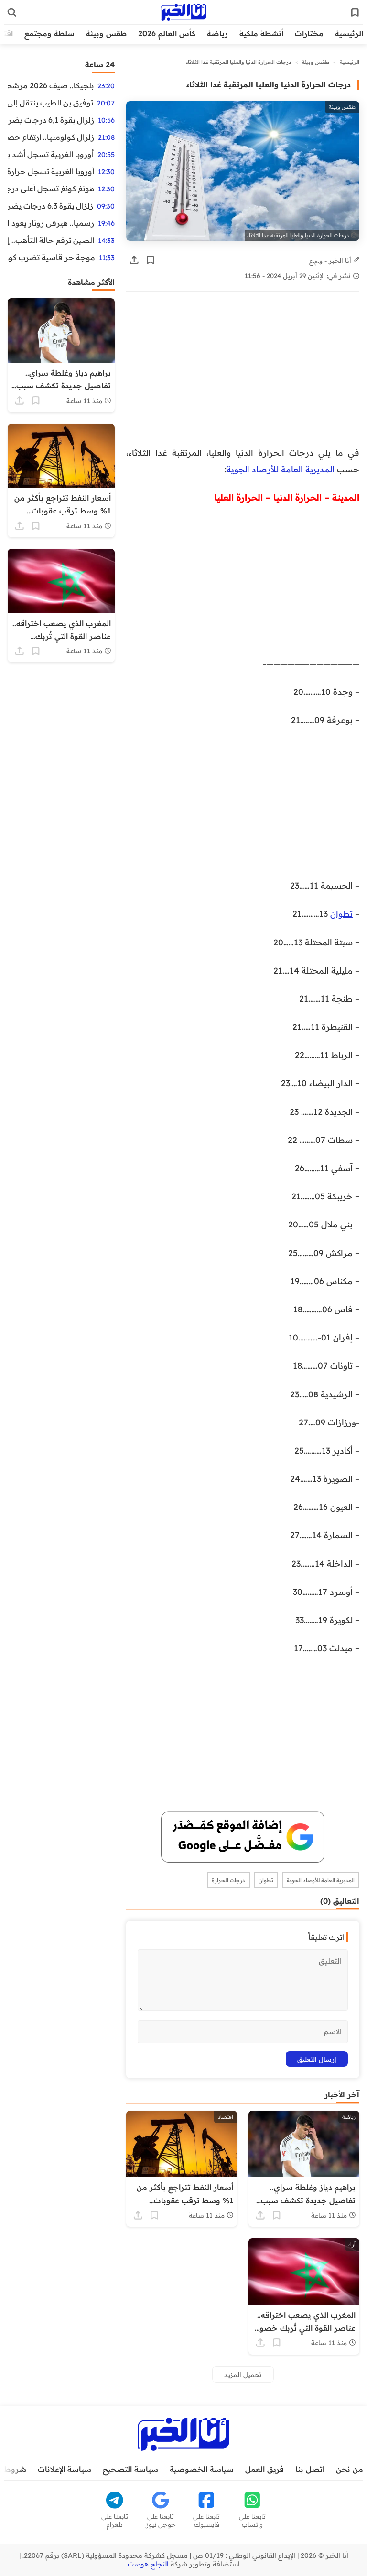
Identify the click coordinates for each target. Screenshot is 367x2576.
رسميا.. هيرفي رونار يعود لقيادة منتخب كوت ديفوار (51, 223)
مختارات (309, 33)
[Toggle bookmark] (151, 260)
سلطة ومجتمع (49, 33)
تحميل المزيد (243, 2374)
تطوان (341, 913)
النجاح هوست (148, 2564)
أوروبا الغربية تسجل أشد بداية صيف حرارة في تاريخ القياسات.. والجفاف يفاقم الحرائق (51, 154)
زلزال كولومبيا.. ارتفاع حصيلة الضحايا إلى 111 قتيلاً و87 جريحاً (51, 137)
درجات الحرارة (228, 1880)
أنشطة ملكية (261, 33)
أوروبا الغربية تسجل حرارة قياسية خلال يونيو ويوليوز (51, 171)
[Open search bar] (12, 12)
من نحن (350, 2469)
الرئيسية (349, 33)
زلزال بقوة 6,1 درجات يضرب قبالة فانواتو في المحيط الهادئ (51, 120)
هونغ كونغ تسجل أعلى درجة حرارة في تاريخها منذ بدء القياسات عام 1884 (51, 188)
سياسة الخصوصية (202, 2469)
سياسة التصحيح (130, 2469)
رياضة (217, 33)
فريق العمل (264, 2469)
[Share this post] (134, 260)
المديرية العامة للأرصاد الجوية (281, 469)
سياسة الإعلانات (65, 2469)
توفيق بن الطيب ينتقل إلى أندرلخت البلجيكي (50, 103)
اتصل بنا (310, 2469)
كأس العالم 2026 (167, 33)
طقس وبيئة (106, 33)
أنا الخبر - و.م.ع (331, 260)
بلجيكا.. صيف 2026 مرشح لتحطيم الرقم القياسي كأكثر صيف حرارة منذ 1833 (51, 85)
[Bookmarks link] (355, 12)
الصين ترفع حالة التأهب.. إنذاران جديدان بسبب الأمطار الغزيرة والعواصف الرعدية (51, 240)
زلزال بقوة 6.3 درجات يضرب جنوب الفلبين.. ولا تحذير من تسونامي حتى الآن (50, 206)
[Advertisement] (243, 374)
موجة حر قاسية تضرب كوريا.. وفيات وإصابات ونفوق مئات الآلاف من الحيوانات (51, 257)
